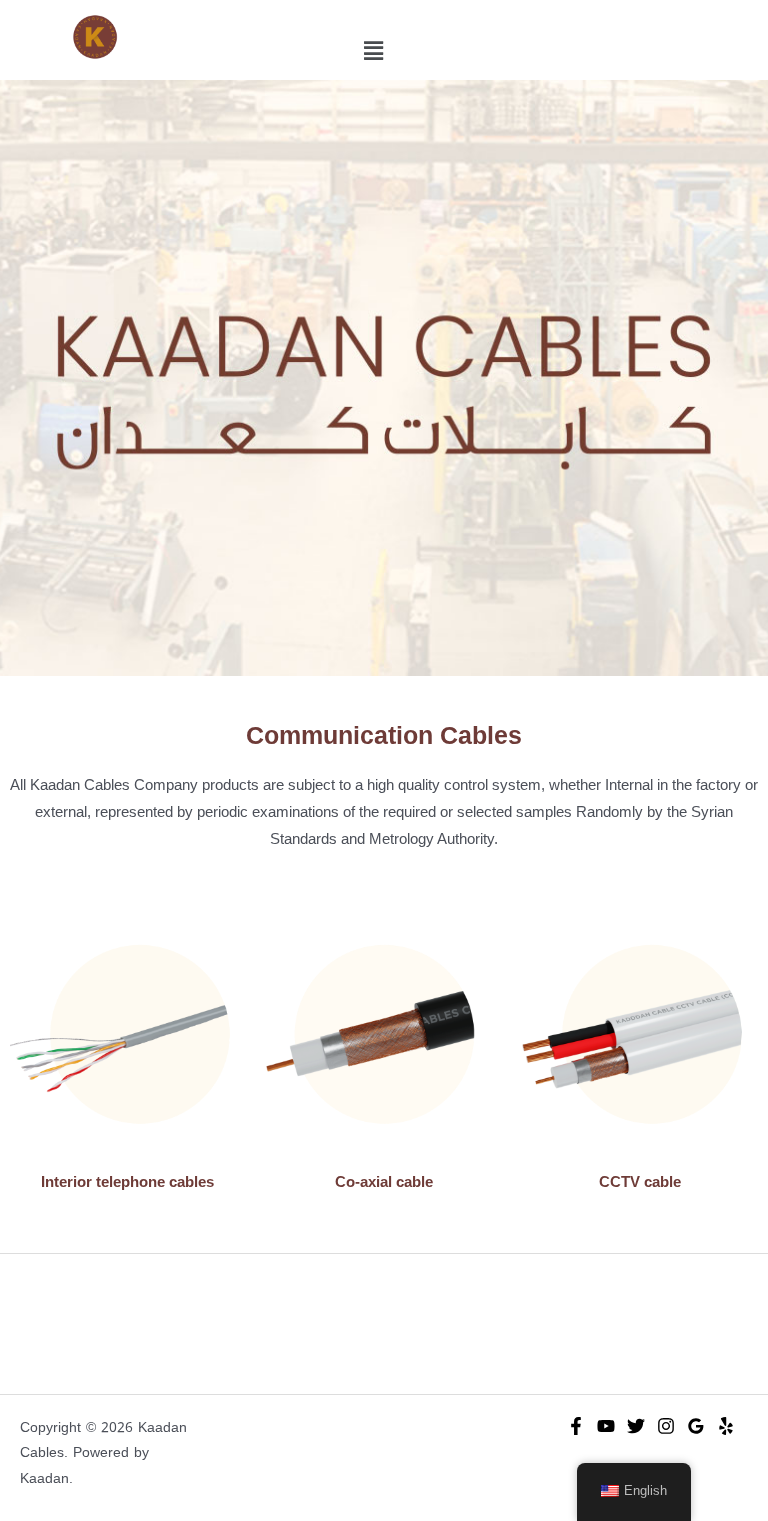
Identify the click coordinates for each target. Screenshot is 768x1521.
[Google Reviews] (696, 1426)
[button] (373, 51)
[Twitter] (636, 1426)
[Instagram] (666, 1426)
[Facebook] (576, 1426)
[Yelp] (726, 1426)
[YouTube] (606, 1426)
